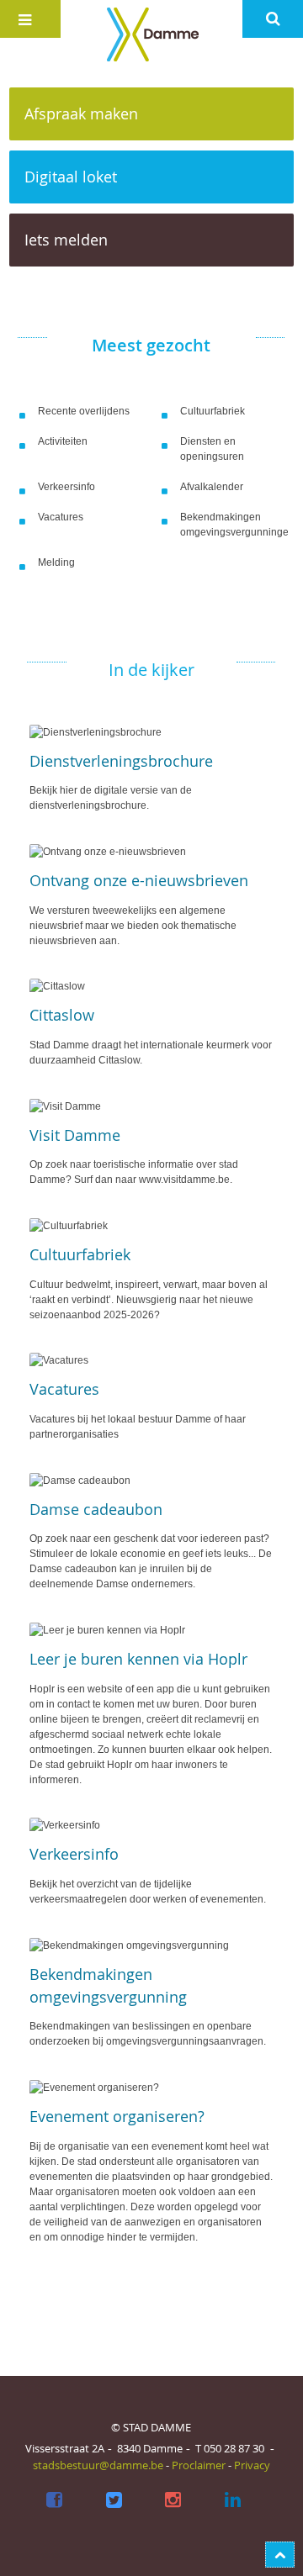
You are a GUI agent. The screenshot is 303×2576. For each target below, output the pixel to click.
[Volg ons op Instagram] (173, 2500)
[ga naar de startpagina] (151, 34)
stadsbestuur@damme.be (98, 2465)
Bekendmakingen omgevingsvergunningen (234, 525)
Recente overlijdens (84, 411)
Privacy (252, 2465)
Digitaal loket (71, 177)
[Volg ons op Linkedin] (233, 2500)
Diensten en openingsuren (212, 449)
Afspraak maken (81, 113)
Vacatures (61, 517)
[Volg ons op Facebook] (54, 2500)
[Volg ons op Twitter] (114, 2500)
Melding (56, 562)
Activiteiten (63, 441)
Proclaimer (199, 2465)
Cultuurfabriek (213, 411)
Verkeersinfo (66, 487)
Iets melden (66, 240)
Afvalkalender (212, 487)
